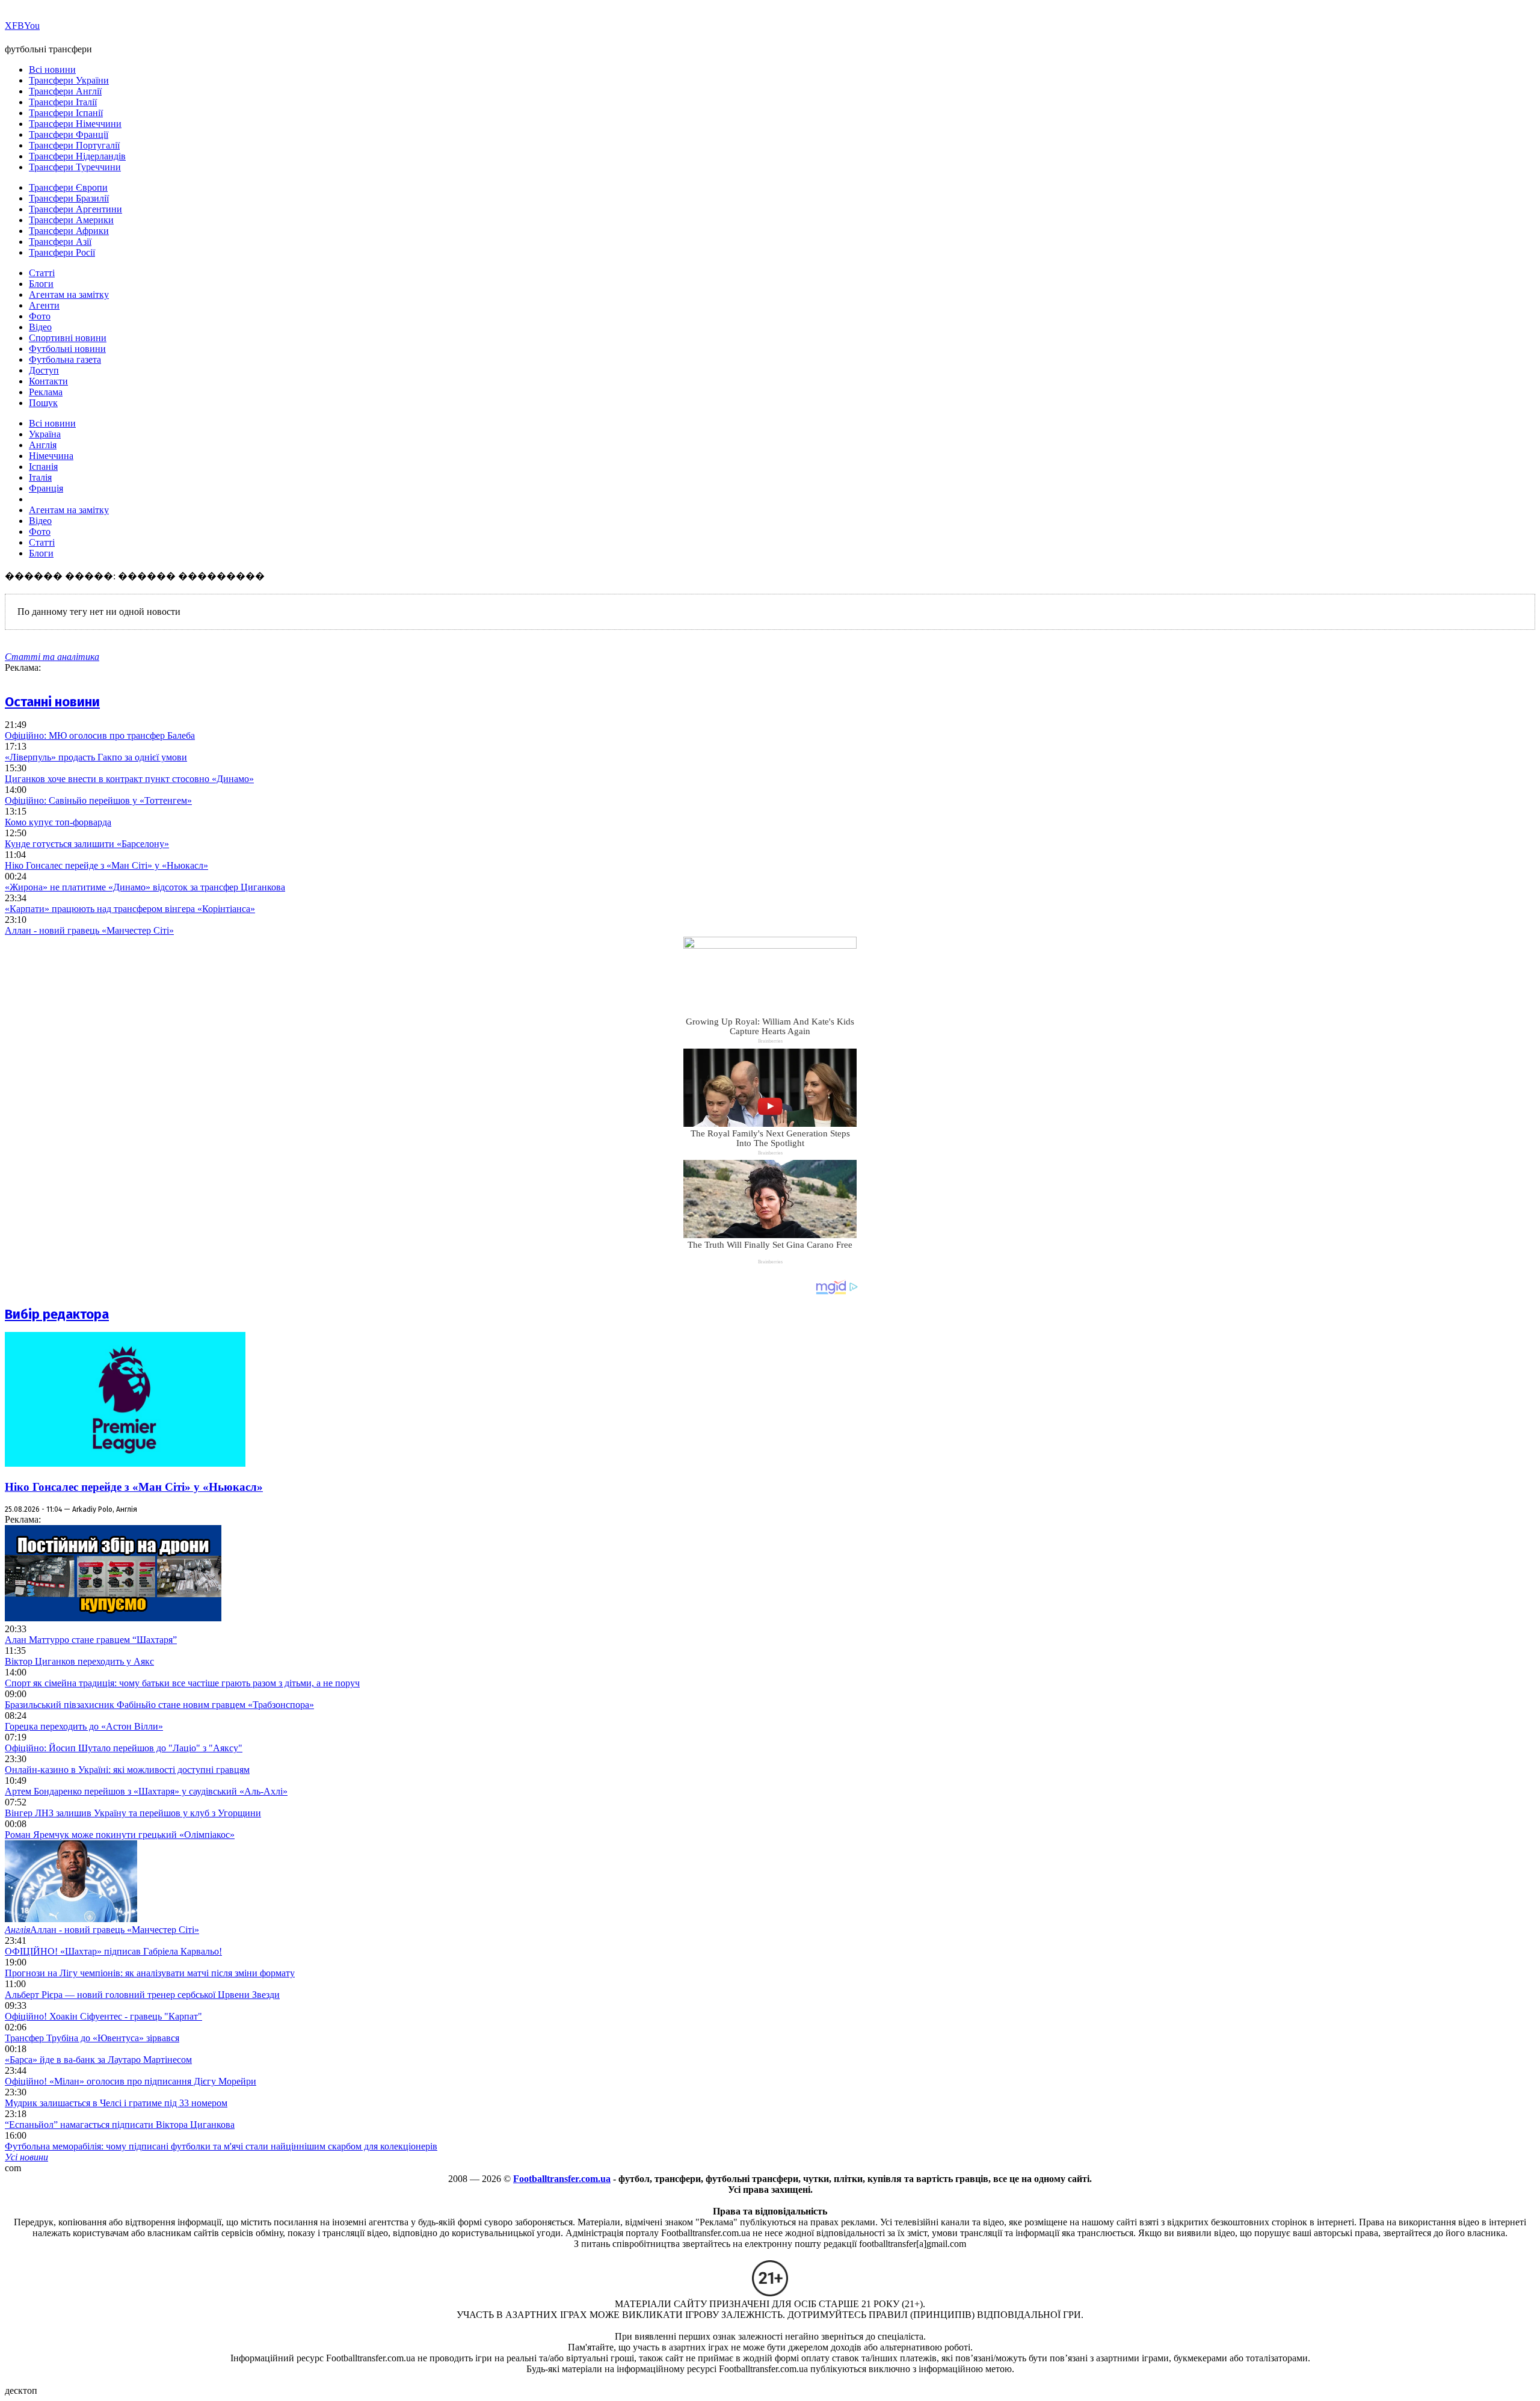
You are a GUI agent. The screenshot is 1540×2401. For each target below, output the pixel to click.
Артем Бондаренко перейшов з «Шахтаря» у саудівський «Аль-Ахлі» (146, 1791)
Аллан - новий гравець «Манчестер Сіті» (89, 930)
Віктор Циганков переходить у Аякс (79, 1661)
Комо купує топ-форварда (58, 822)
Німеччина (51, 456)
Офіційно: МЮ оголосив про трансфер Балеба (100, 735)
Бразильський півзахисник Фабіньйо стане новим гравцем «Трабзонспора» (159, 1705)
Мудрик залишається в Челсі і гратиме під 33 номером (116, 2103)
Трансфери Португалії (74, 145)
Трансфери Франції (69, 134)
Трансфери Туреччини (75, 167)
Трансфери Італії (63, 102)
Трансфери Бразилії (69, 198)
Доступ (44, 370)
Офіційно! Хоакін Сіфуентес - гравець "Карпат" (103, 2016)
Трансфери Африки (69, 231)
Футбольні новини (67, 349)
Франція (46, 488)
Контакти (48, 381)
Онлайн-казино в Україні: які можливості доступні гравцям (127, 1770)
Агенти (44, 305)
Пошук (43, 403)
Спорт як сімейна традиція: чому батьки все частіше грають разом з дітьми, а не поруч (182, 1683)
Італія (40, 477)
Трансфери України (69, 80)
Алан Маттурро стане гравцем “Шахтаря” (91, 1640)
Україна (45, 434)
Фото (40, 316)
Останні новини (52, 702)
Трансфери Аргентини (75, 209)
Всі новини (52, 69)
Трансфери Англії (65, 91)
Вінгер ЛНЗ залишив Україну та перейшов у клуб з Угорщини (133, 1813)
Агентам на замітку (69, 294)
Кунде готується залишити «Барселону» (87, 844)
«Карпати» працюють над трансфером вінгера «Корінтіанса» (130, 909)
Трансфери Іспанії (66, 113)
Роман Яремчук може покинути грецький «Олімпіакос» (120, 1835)
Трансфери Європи (68, 187)
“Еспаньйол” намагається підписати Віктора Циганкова (120, 2125)
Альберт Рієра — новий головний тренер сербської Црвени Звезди (142, 1995)
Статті (42, 273)
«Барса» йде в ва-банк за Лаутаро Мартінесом (98, 2060)
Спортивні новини (68, 338)
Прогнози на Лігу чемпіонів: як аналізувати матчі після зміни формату (150, 1973)
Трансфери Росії (62, 252)
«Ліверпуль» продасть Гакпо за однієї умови (96, 757)
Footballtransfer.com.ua (562, 2179)
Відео (40, 327)
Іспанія (43, 467)
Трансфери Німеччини (75, 124)
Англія (43, 445)
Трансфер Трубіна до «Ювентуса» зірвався (92, 2038)
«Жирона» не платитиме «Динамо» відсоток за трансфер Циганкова (145, 887)
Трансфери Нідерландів (77, 156)
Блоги (41, 284)
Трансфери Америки (71, 220)
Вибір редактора (57, 1314)
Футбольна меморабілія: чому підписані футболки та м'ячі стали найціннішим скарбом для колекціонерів (221, 2146)
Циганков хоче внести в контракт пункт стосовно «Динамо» (129, 779)
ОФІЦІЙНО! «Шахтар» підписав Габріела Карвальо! (113, 1951)
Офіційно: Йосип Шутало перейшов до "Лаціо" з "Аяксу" (124, 1748)
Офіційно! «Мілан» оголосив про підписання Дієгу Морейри (131, 2081)
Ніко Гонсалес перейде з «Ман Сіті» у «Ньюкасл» (106, 865)
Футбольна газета (65, 359)
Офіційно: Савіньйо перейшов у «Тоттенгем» (98, 800)
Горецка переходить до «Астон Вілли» (84, 1726)
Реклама (46, 392)
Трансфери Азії (60, 242)
